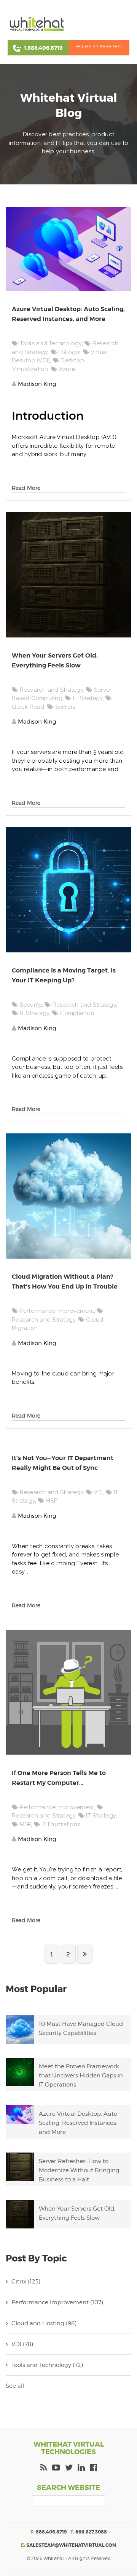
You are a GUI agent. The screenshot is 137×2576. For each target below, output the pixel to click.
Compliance (77, 1013)
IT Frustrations (61, 1824)
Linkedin (81, 2469)
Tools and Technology (51, 343)
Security (31, 1005)
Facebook (93, 2469)
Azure (67, 369)
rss (44, 2469)
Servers (65, 707)
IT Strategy (88, 698)
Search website (68, 2488)
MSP (52, 1501)
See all (15, 2386)
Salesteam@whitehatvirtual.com (71, 2545)
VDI (98, 1492)
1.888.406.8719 (43, 48)
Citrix (26, 2282)
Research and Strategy (52, 690)
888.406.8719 (51, 2532)
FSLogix (69, 352)
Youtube (56, 2469)
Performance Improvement (57, 1311)
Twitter (69, 2469)
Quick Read (28, 707)
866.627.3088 (91, 2532)
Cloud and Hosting (44, 2323)
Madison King (36, 384)
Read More (26, 488)
